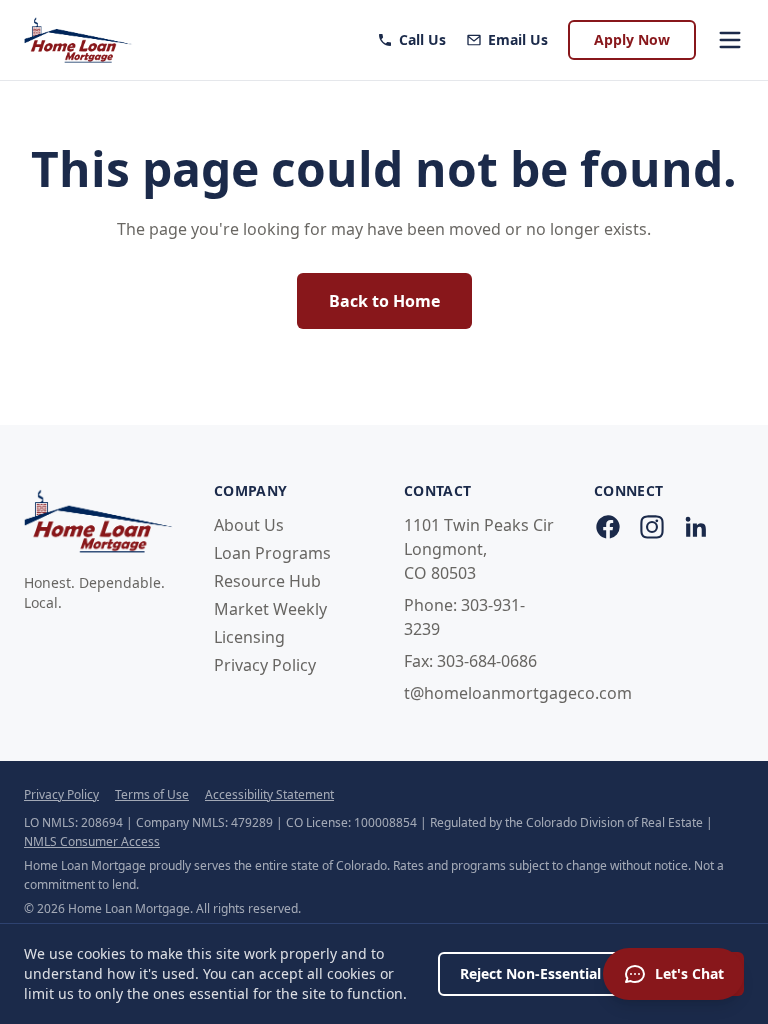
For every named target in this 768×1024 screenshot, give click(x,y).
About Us (249, 525)
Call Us (422, 39)
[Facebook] (608, 527)
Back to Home (384, 301)
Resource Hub (267, 581)
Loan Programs (272, 553)
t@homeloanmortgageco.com (518, 693)
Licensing (249, 637)
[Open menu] (730, 40)
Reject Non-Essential (530, 973)
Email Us (518, 39)
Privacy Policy (265, 665)
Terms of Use (152, 794)
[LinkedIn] (696, 527)
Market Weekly (270, 609)
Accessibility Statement (269, 794)
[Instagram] (652, 527)
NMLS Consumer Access (92, 841)
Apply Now (632, 39)
